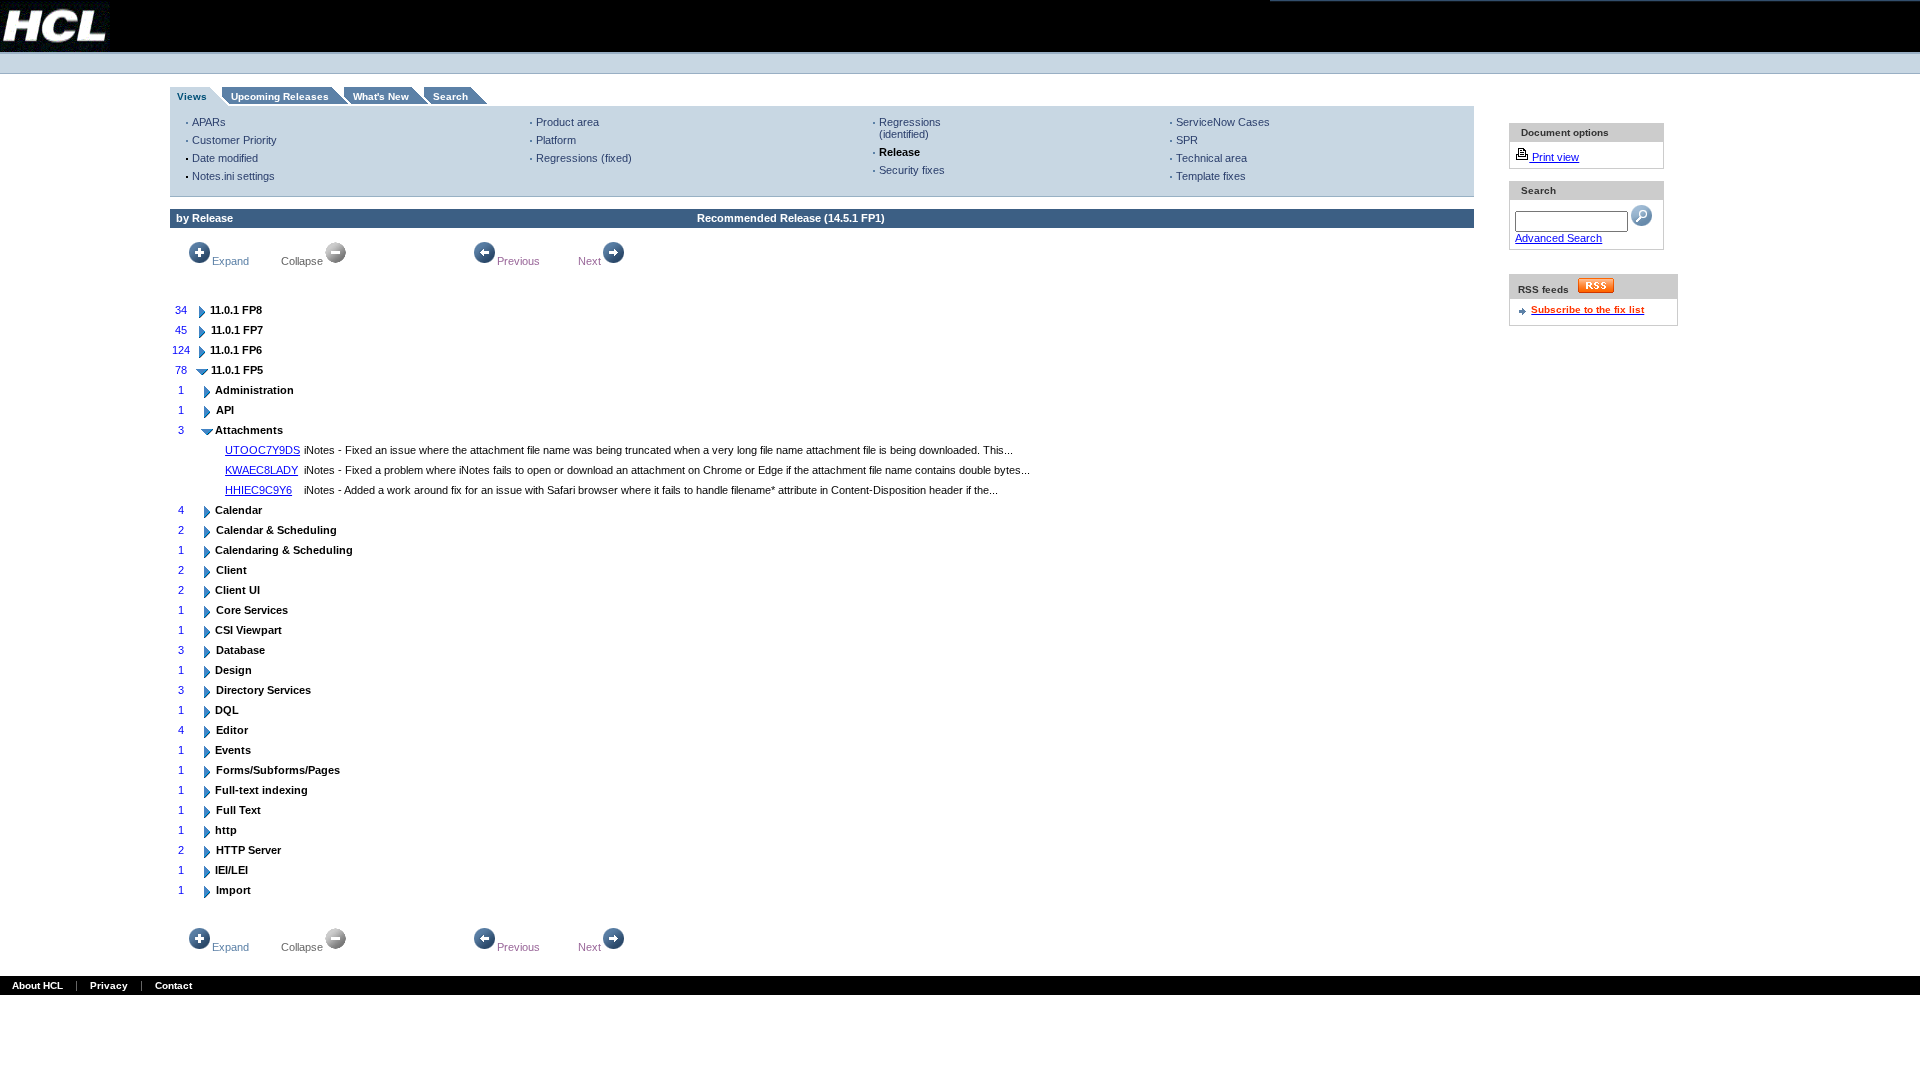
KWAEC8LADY (261, 470)
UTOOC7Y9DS (262, 450)
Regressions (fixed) (584, 158)
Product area (567, 122)
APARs (209, 122)
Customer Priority (234, 140)
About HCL (37, 985)
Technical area (1211, 158)
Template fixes (1211, 176)
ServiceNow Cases (1223, 122)
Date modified (225, 158)
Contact (173, 985)
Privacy (109, 985)
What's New (381, 96)
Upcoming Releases (280, 96)
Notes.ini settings (233, 176)
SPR (1187, 140)
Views (192, 96)
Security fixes (912, 170)
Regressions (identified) (910, 128)
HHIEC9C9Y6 (258, 490)
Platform (556, 140)
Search (450, 96)
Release (899, 152)
